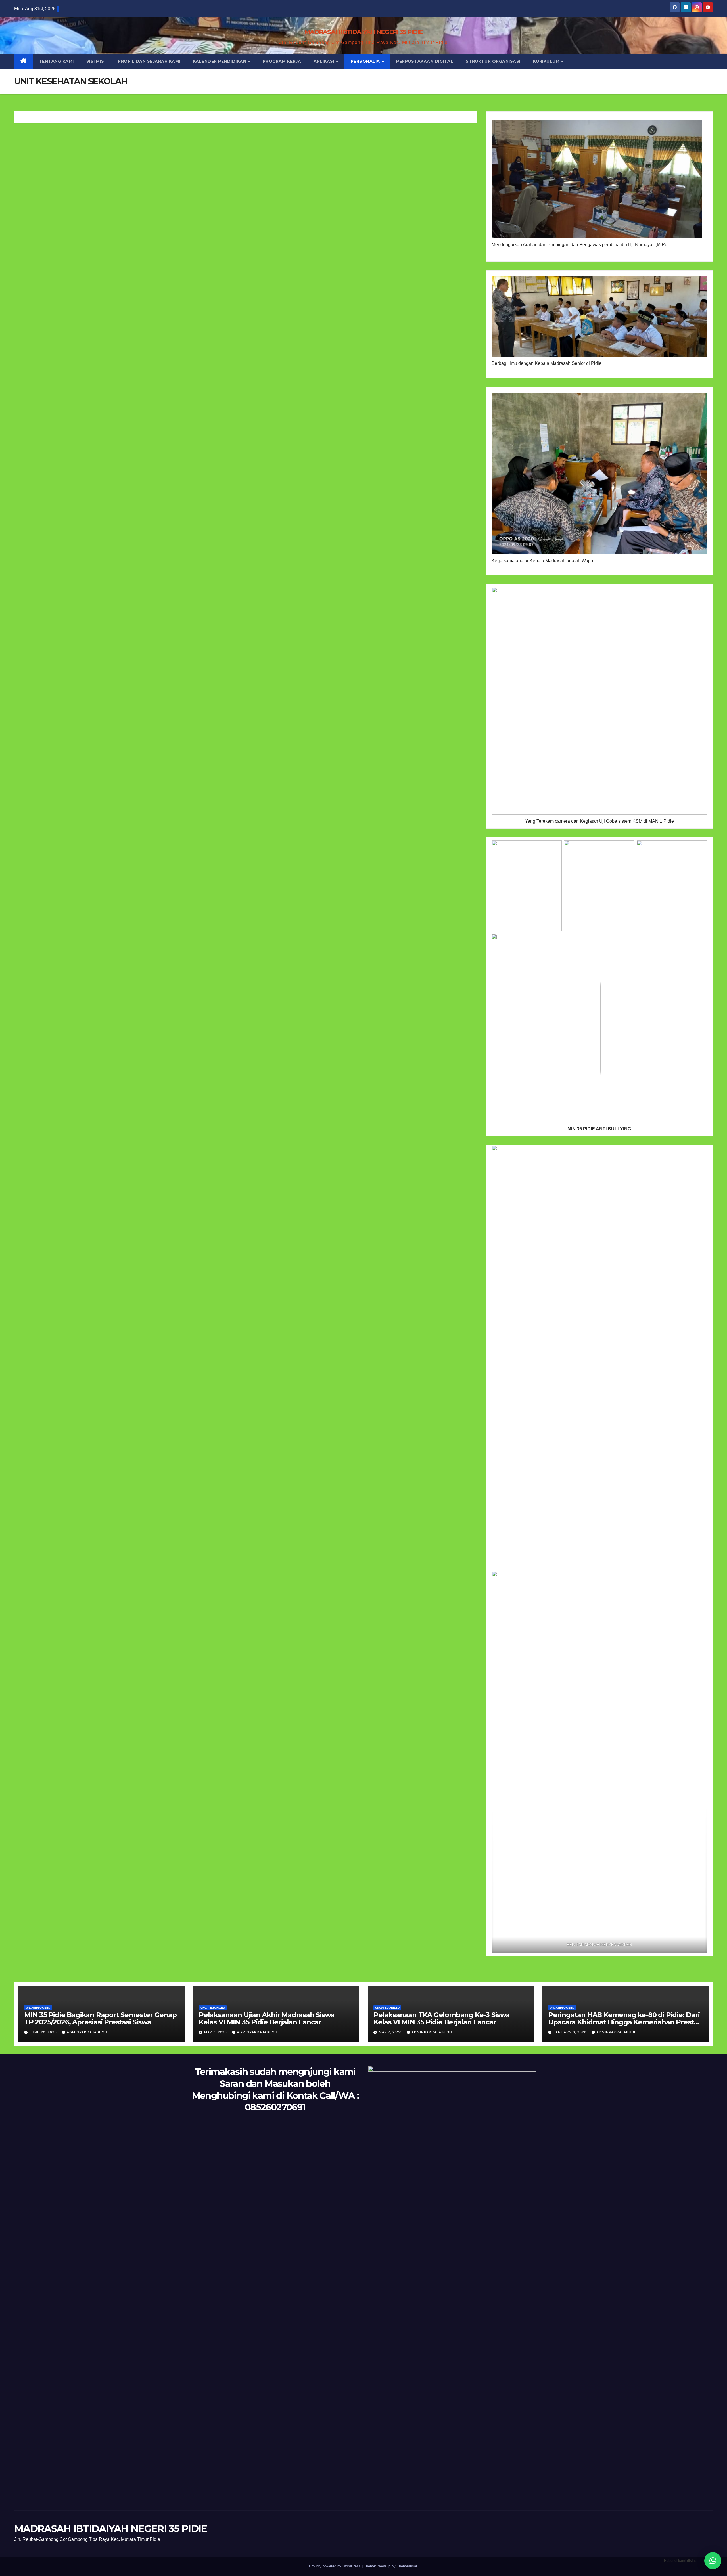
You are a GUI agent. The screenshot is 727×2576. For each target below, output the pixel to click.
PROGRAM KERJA (282, 61)
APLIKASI (325, 61)
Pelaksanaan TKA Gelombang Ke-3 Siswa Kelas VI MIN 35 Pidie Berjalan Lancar (442, 2018)
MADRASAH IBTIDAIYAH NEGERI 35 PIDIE (364, 32)
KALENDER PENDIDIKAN (220, 61)
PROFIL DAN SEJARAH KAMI (149, 61)
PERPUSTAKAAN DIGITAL (425, 61)
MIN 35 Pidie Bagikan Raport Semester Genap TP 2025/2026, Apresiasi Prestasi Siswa (100, 2018)
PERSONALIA (366, 61)
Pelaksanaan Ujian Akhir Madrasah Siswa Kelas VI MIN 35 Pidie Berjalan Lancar (267, 2018)
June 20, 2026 (44, 2032)
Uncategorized (38, 2008)
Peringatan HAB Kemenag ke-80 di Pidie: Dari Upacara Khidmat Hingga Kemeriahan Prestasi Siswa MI (625, 2022)
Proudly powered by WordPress (335, 2566)
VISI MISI (96, 61)
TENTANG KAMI (56, 61)
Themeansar (407, 2566)
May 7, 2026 (216, 2032)
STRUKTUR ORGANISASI (493, 61)
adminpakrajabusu (87, 2032)
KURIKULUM (547, 61)
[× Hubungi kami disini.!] (713, 2561)
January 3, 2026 (571, 2032)
